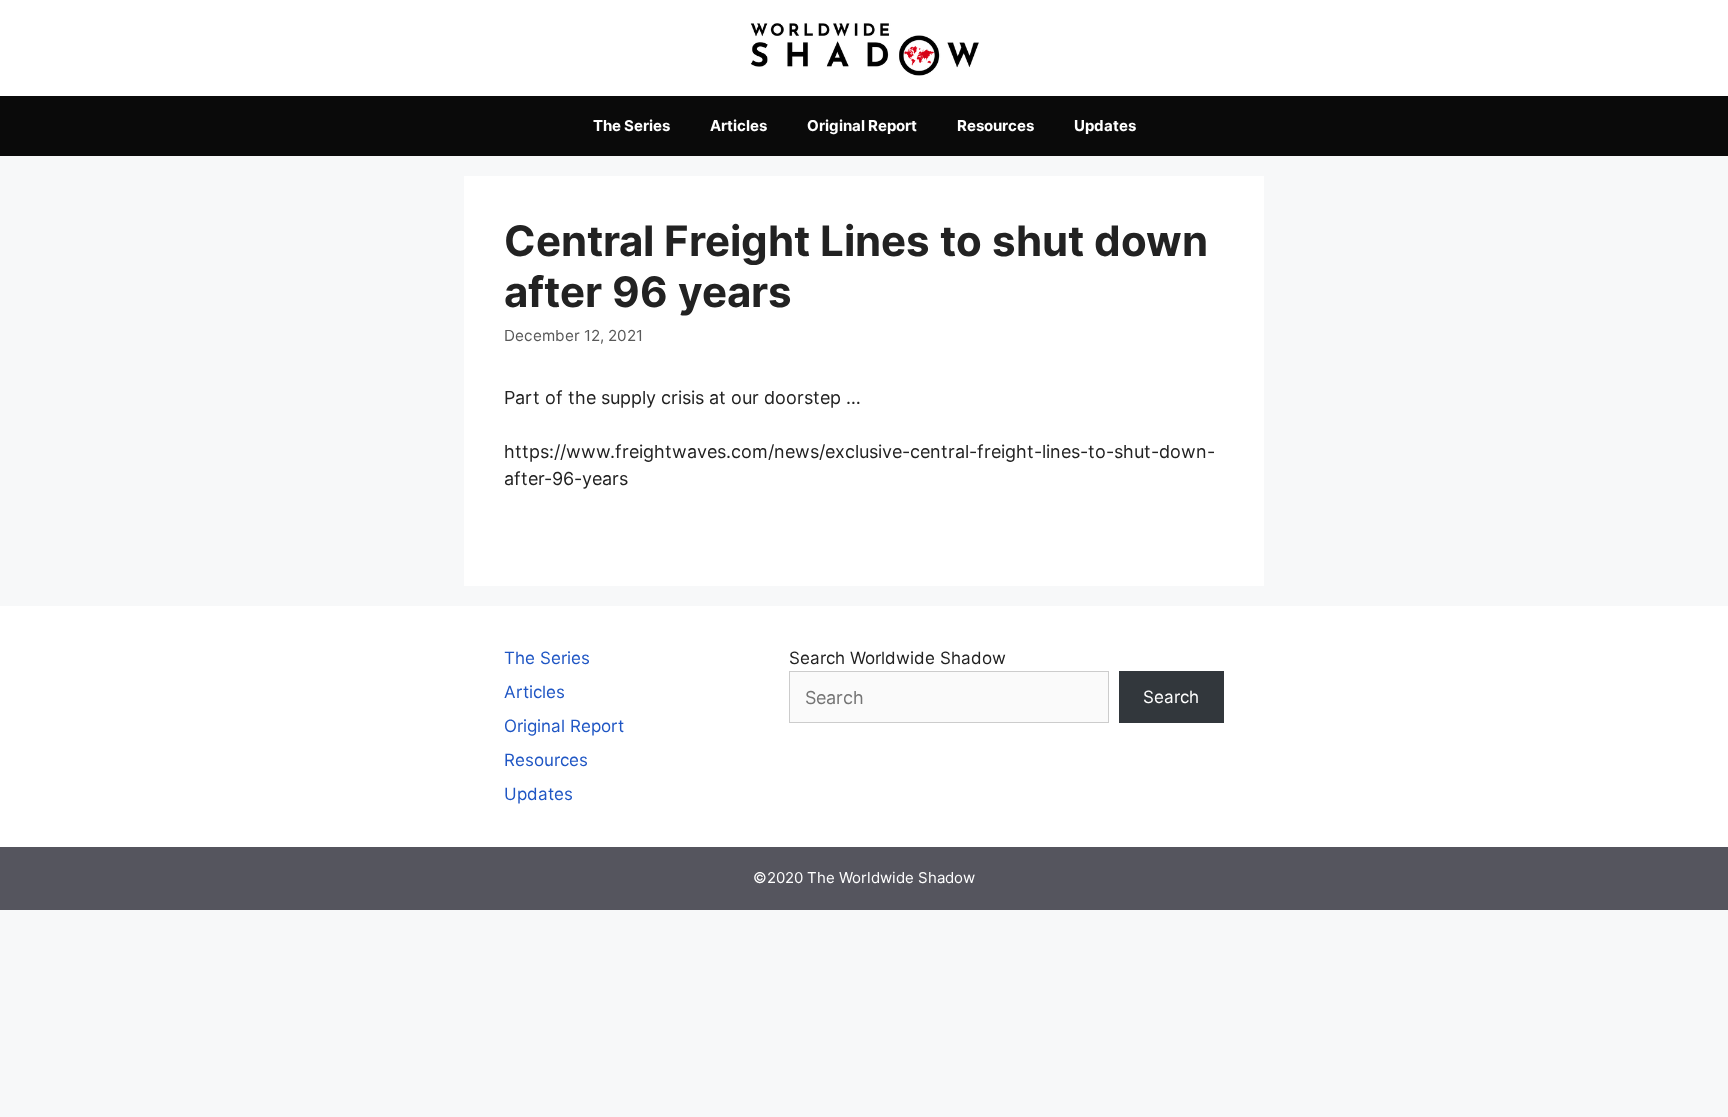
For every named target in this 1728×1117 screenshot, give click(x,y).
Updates (1105, 125)
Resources (995, 125)
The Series (631, 125)
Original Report (862, 125)
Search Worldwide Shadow (897, 658)
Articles (738, 125)
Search (1171, 697)
